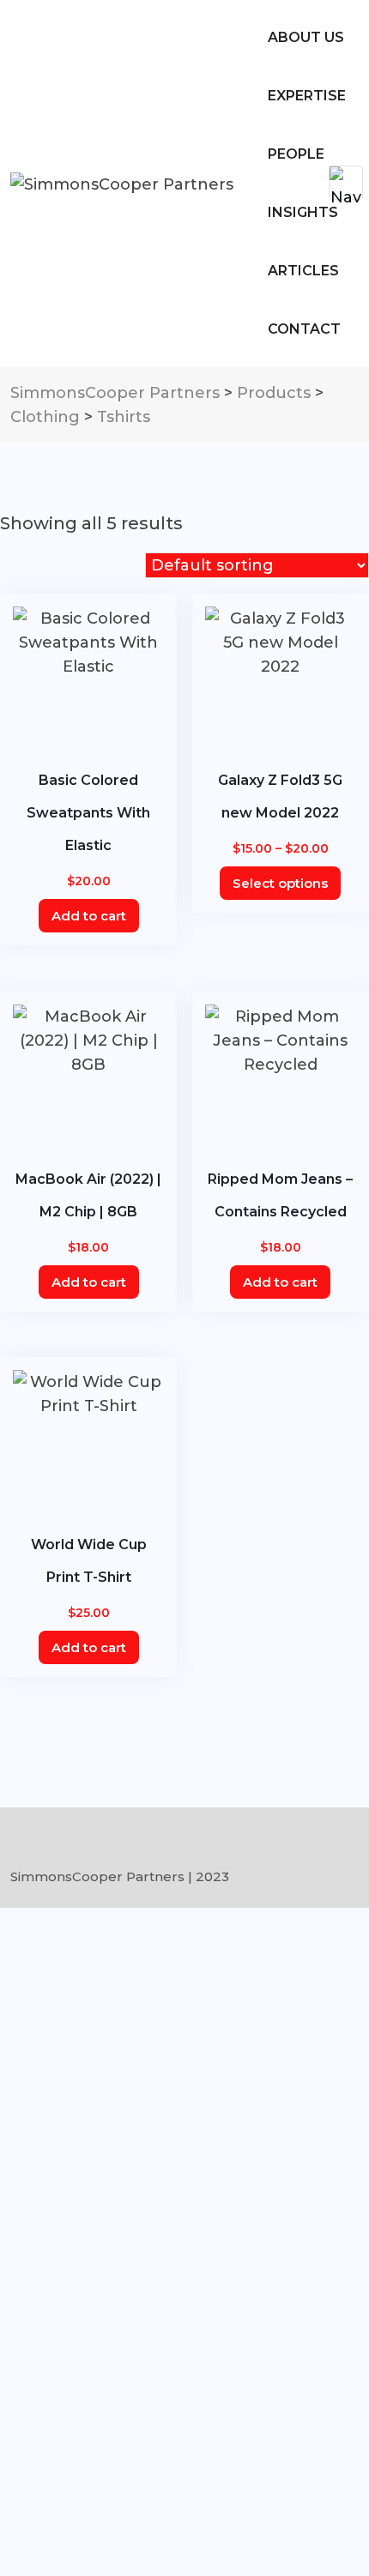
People (296, 154)
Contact (304, 329)
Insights (303, 212)
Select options (280, 883)
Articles (303, 271)
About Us (306, 37)
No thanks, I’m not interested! (88, 2554)
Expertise (307, 96)
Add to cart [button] (89, 916)
